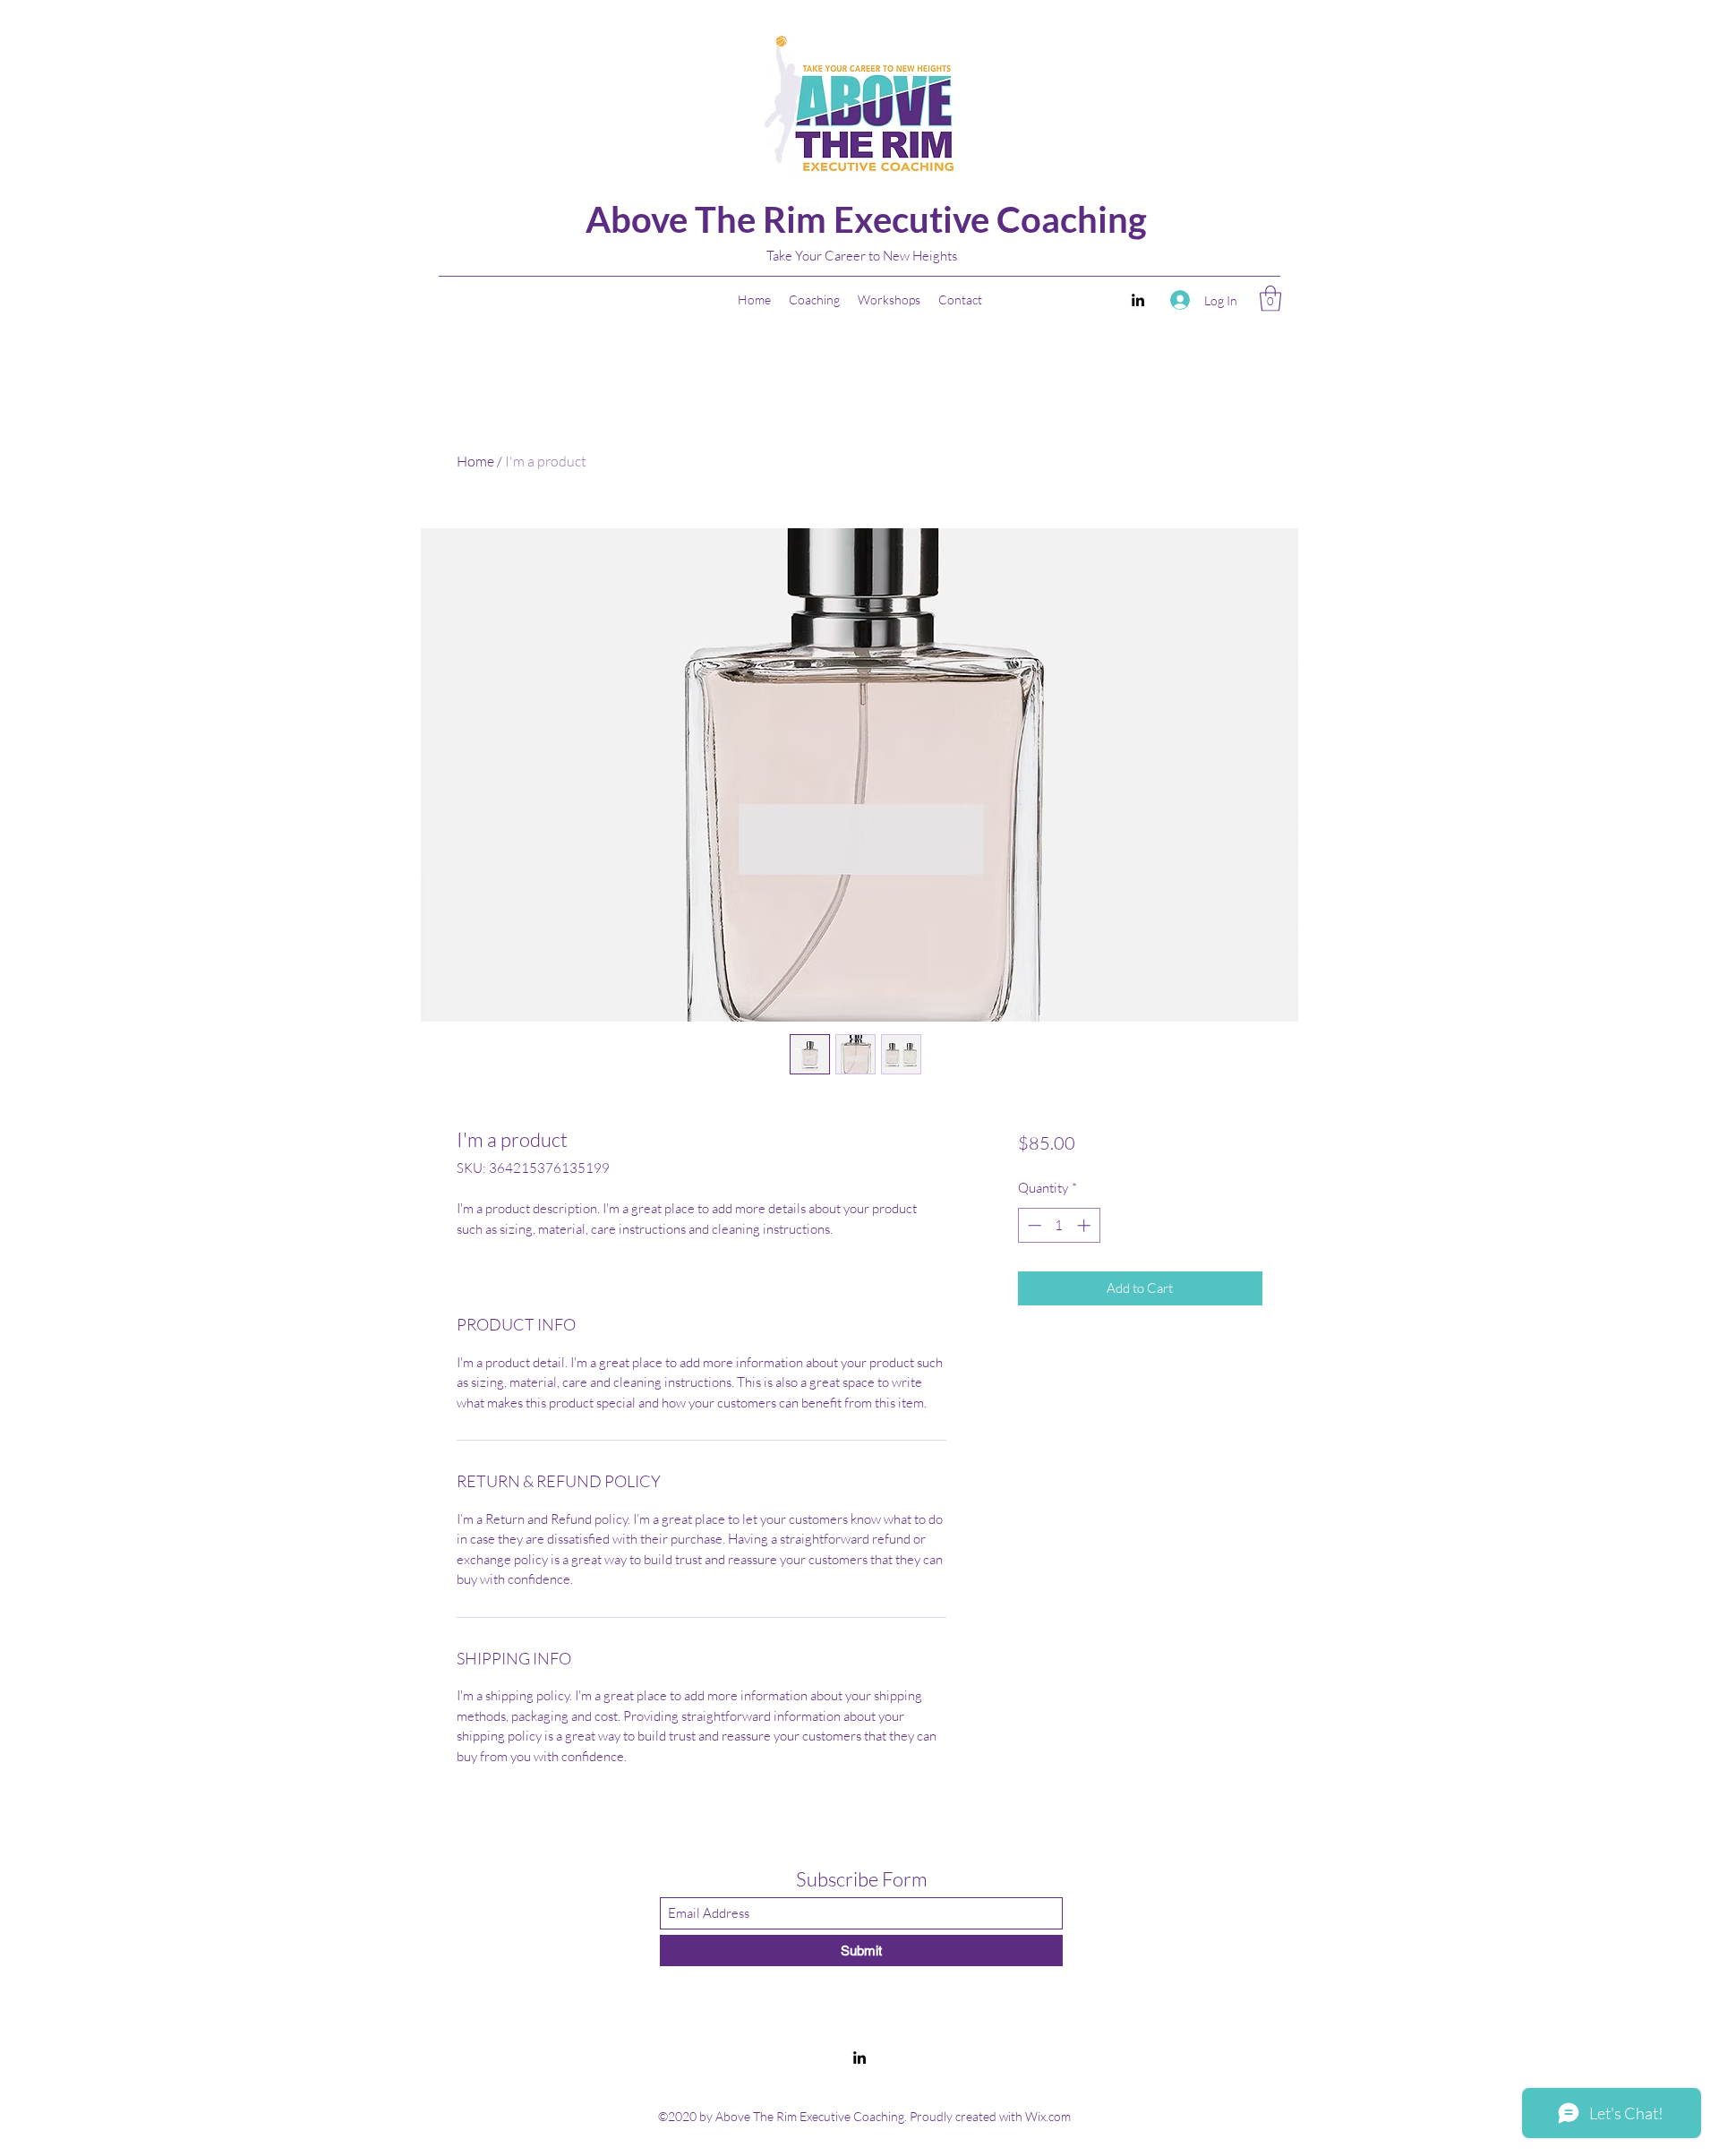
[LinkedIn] (1138, 300)
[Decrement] (1033, 1225)
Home (475, 461)
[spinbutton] (1059, 1225)
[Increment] (1086, 1225)
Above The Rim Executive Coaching (866, 219)
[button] (1270, 299)
